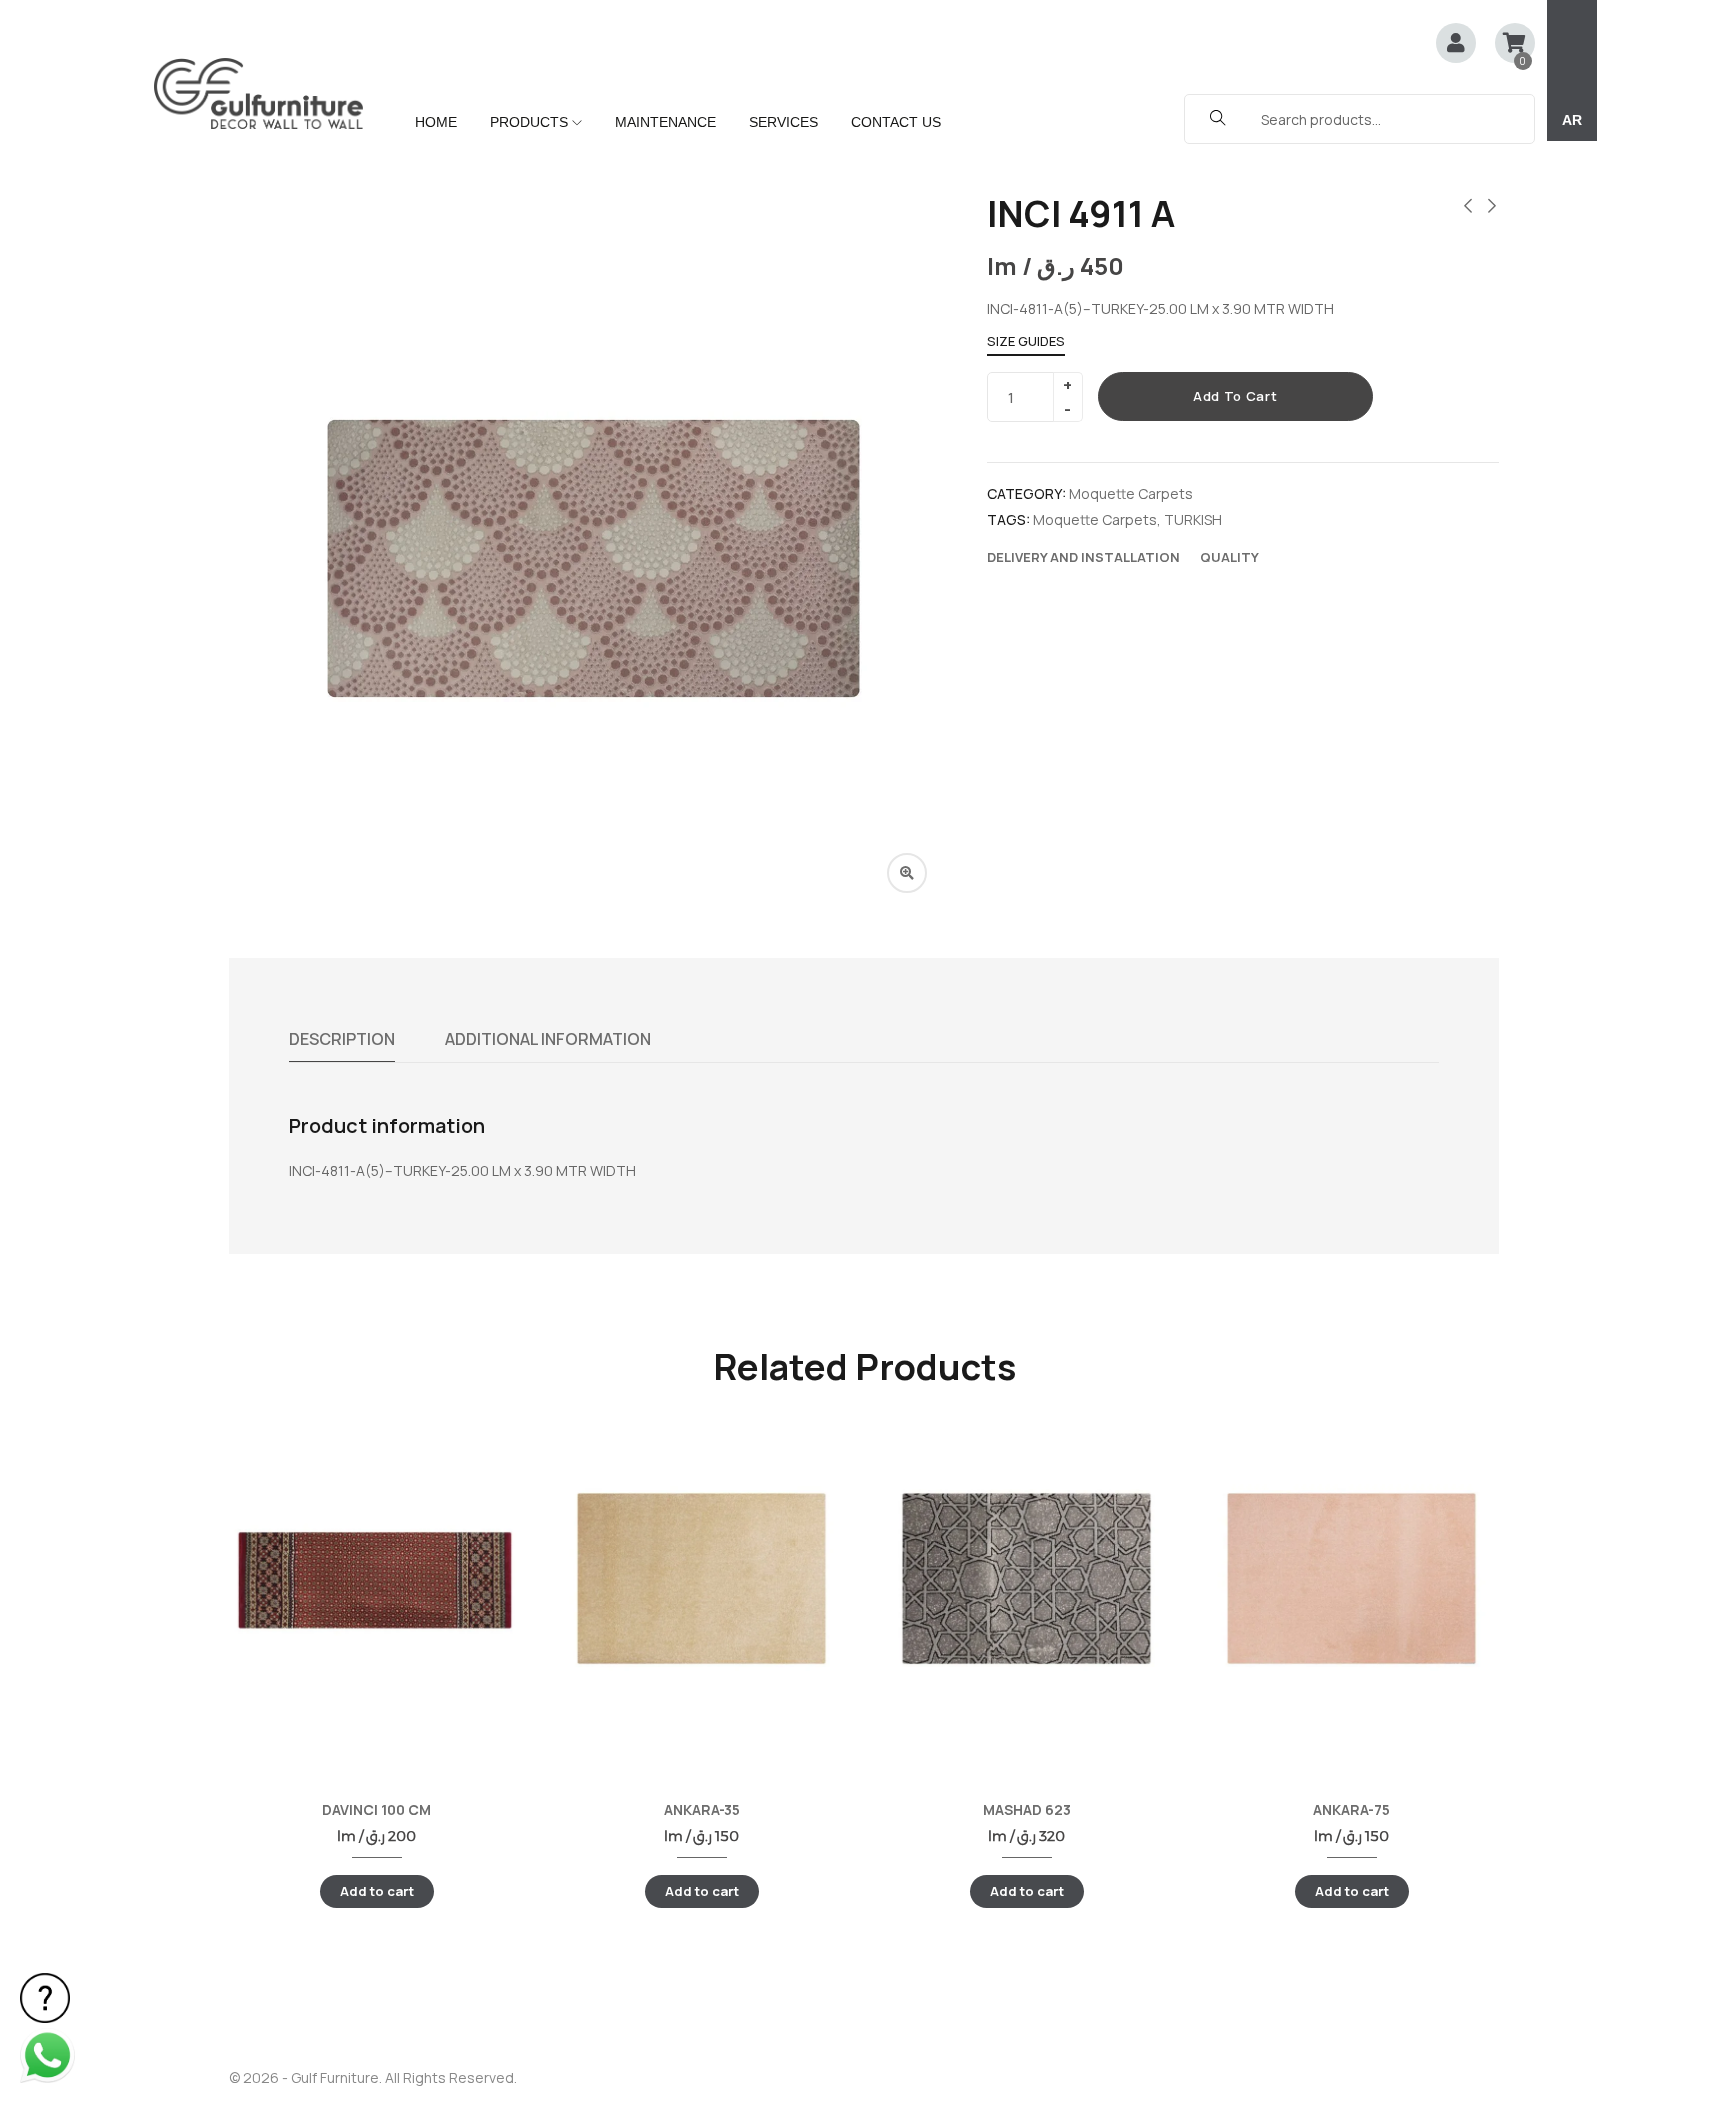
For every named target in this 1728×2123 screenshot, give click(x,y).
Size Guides (1026, 341)
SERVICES (783, 122)
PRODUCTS (531, 122)
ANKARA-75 (1351, 1809)
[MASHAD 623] (1026, 1578)
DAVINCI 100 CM (376, 1809)
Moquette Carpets (1131, 493)
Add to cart (1235, 396)
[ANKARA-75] (1351, 1578)
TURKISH (1193, 519)
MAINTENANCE (665, 122)
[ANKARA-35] (701, 1578)
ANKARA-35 (702, 1809)
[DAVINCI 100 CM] (376, 1578)
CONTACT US (896, 122)
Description (342, 1039)
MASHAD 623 (1027, 1809)
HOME (436, 122)
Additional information (548, 1039)
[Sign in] (1456, 44)
